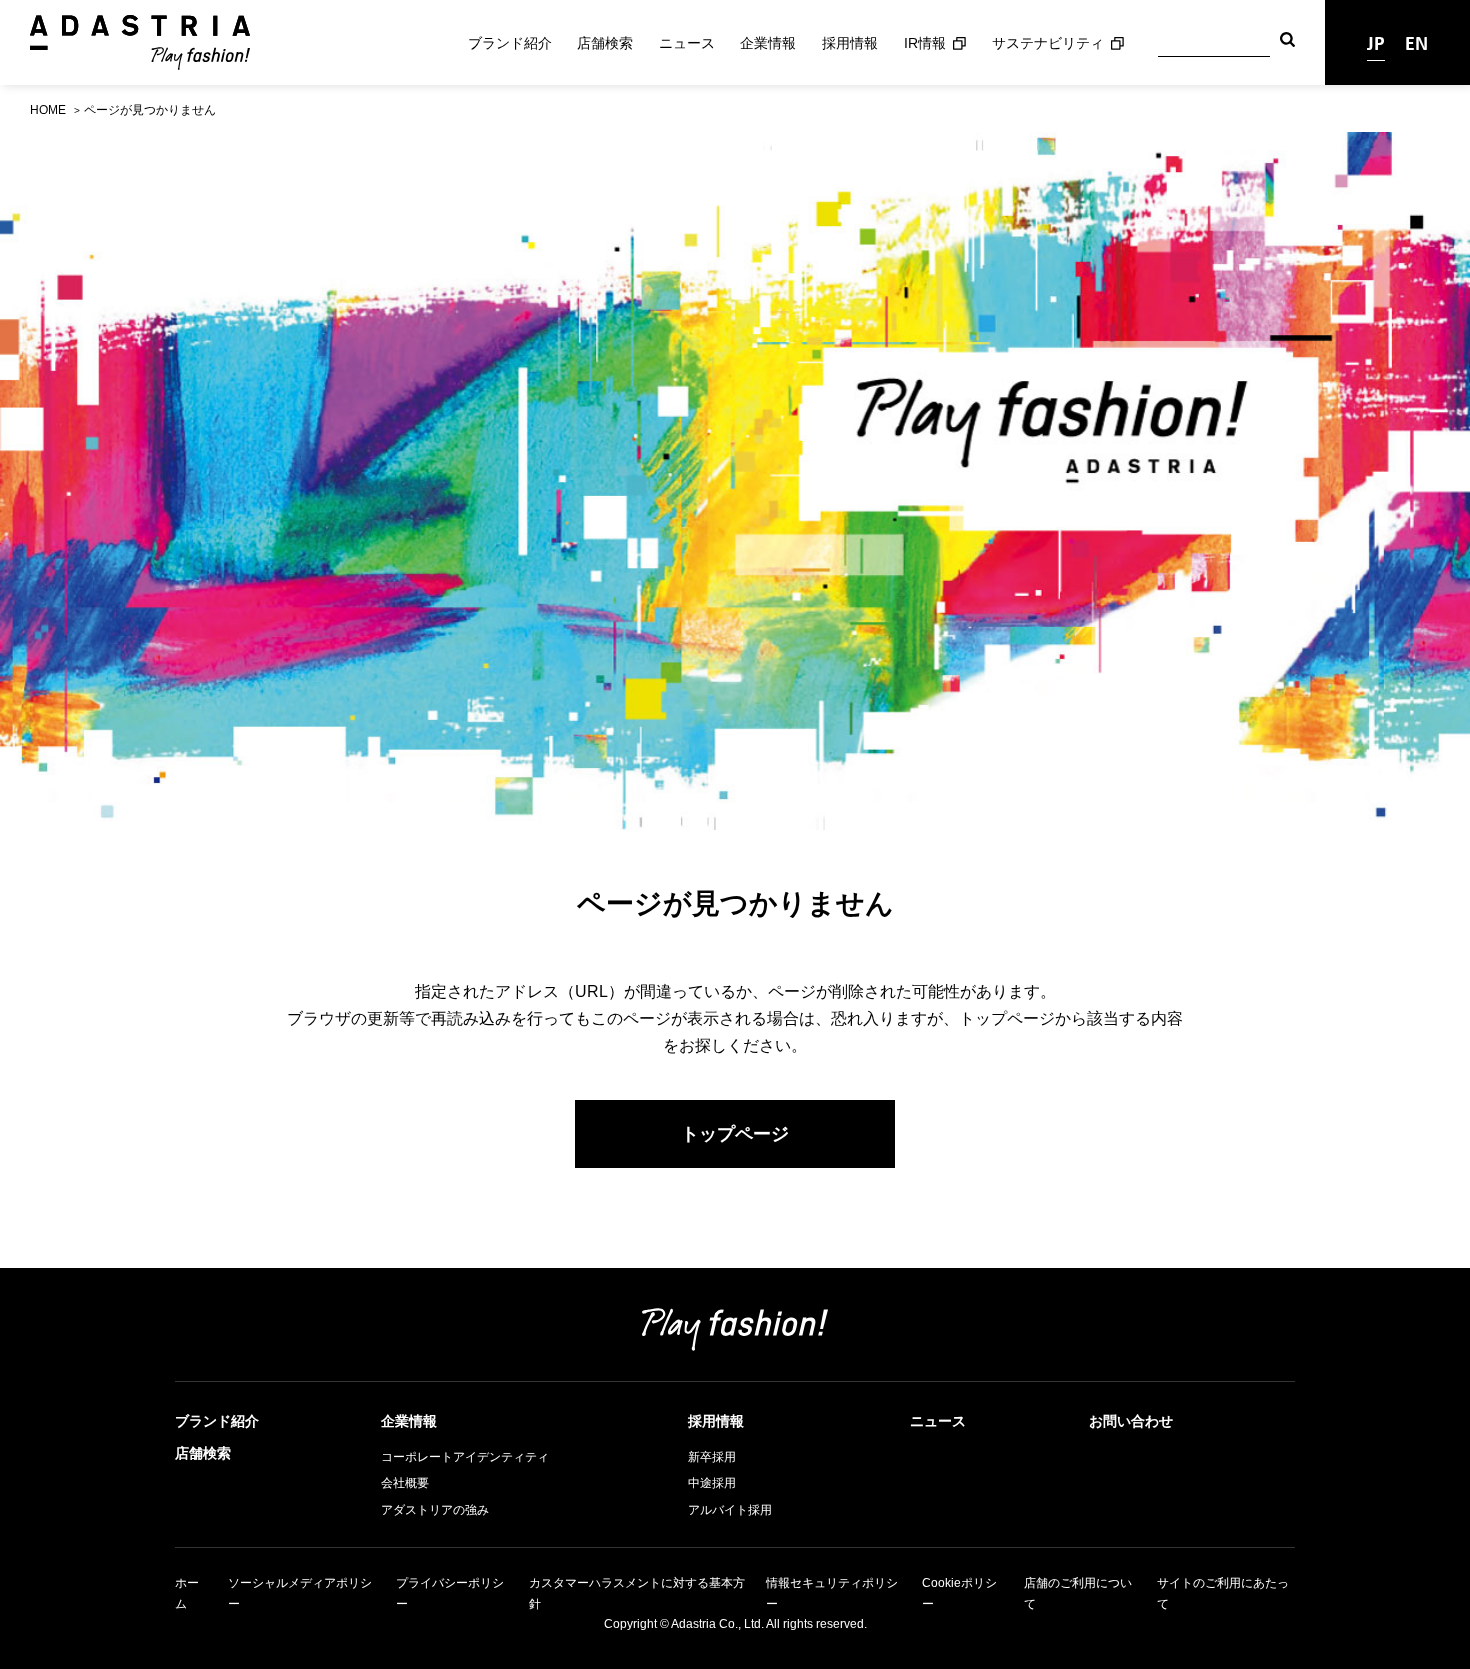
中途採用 (712, 1483)
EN (1416, 42)
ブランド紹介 (510, 43)
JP (1376, 42)
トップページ (735, 1134)
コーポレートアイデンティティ (465, 1457)
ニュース (687, 43)
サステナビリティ (1048, 43)
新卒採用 (712, 1457)
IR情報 (925, 43)
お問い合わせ (1131, 1421)
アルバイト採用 (730, 1510)
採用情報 (850, 43)
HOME (48, 110)
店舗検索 (605, 43)
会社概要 (405, 1483)
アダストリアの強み (435, 1510)
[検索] (1287, 42)
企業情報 (768, 43)
